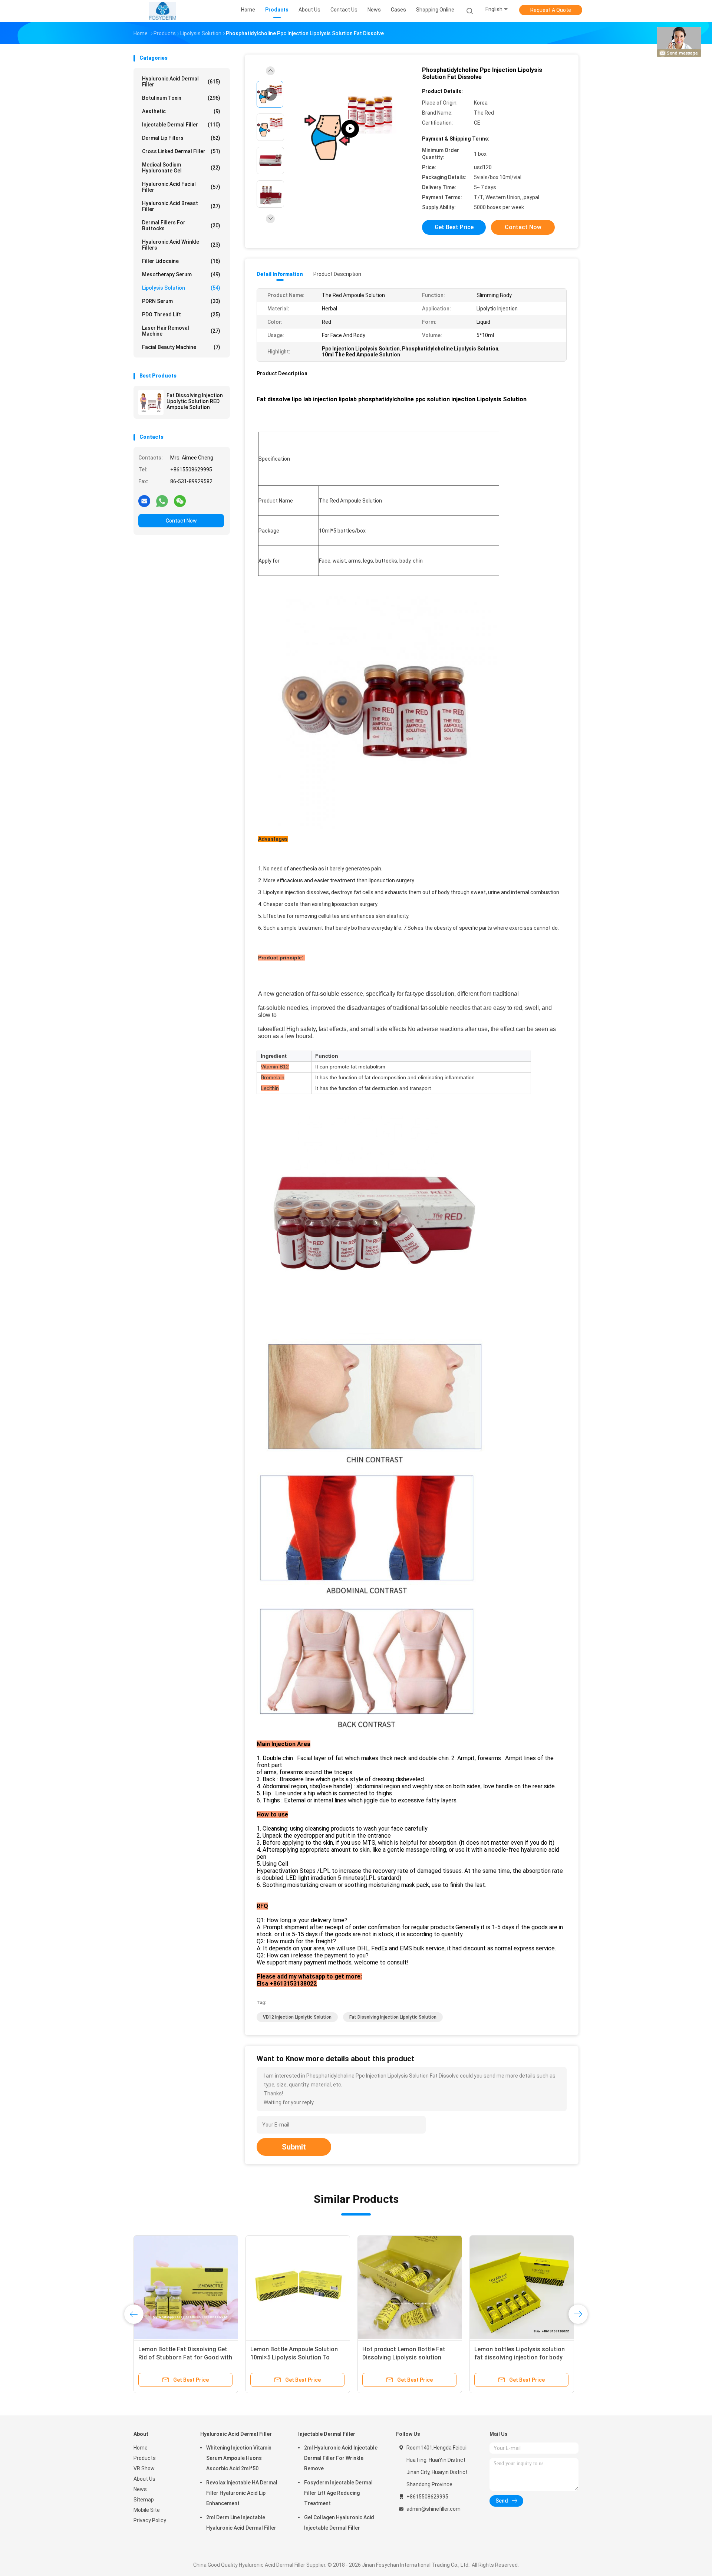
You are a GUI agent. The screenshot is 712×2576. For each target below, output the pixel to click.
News (140, 2489)
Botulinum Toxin (181, 98)
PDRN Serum (181, 301)
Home (141, 2448)
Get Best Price (454, 227)
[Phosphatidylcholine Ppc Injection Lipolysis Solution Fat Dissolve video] (350, 129)
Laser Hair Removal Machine (181, 331)
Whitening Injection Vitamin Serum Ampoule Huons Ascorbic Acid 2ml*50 (239, 2458)
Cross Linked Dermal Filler (181, 151)
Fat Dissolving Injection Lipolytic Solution (393, 2017)
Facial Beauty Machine (181, 347)
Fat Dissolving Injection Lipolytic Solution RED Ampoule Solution (195, 401)
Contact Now (181, 521)
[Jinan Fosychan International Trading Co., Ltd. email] (144, 501)
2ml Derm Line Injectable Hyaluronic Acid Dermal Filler (241, 2523)
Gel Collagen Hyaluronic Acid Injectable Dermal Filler (339, 2523)
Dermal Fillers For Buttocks (181, 225)
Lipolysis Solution (181, 288)
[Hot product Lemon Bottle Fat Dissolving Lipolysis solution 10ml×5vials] (410, 2287)
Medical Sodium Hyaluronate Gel (181, 168)
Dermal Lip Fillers (181, 138)
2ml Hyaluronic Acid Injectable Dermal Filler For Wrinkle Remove (341, 2458)
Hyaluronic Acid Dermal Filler (181, 82)
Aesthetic (181, 111)
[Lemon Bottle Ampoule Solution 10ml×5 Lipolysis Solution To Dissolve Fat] (298, 2287)
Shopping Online (435, 10)
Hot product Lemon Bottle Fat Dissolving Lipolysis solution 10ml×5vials (404, 2357)
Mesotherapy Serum (181, 274)
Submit (294, 2147)
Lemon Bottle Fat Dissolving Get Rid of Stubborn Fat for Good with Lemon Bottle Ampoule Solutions (185, 2357)
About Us (144, 2479)
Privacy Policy (150, 2520)
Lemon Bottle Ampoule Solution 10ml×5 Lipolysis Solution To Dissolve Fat (294, 2357)
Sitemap (144, 2500)
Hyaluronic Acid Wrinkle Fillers (181, 245)
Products (145, 2458)
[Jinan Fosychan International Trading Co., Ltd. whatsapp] (162, 501)
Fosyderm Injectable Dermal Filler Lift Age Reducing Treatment (338, 2493)
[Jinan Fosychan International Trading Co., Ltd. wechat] (180, 501)
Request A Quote (551, 10)
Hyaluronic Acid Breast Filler (181, 206)
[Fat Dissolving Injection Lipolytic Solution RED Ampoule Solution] (151, 402)
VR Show (144, 2468)
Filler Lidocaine (181, 261)
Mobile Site (147, 2510)
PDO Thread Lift (181, 314)
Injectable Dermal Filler (181, 125)
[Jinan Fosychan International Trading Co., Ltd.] (162, 11)
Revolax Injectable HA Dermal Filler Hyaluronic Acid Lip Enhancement (242, 2493)
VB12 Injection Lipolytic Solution (297, 2017)
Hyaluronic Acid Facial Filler (181, 187)
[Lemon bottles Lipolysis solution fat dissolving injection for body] (522, 2287)
